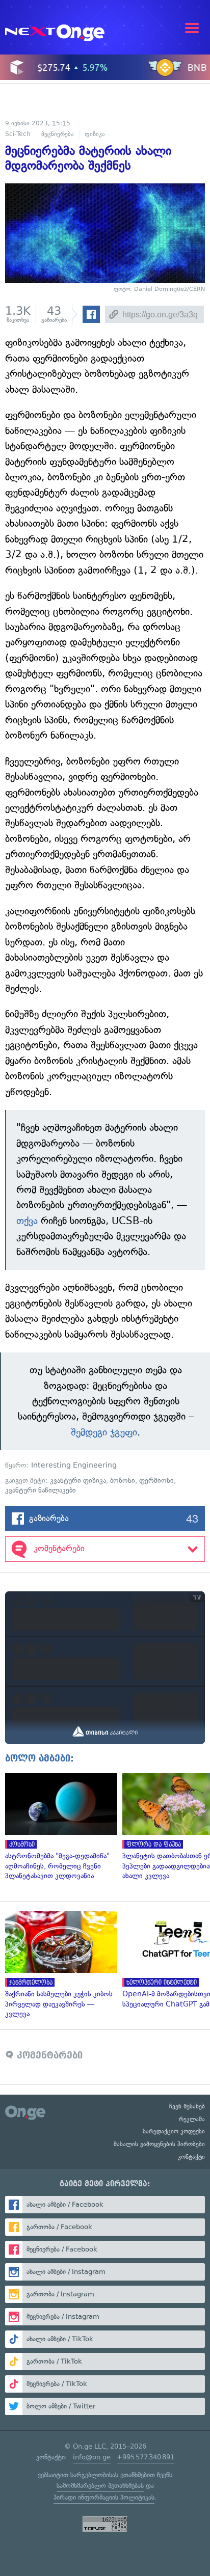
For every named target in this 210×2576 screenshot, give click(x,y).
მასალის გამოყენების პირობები (159, 2144)
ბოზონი (123, 1481)
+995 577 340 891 (146, 2457)
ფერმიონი (156, 1481)
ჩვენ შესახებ (187, 2106)
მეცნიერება (58, 134)
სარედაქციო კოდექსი (174, 2131)
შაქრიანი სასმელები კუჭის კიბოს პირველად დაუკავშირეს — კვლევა (59, 1965)
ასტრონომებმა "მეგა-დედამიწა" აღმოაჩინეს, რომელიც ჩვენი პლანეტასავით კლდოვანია (59, 1827)
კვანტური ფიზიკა (78, 1481)
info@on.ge (92, 2457)
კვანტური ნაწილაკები (41, 1490)
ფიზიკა (95, 134)
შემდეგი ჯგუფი (104, 1432)
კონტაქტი (191, 2157)
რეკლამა (192, 2119)
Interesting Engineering (74, 1465)
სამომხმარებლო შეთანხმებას (100, 2486)
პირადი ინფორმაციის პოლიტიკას (104, 2497)
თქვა (27, 1221)
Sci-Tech (18, 134)
